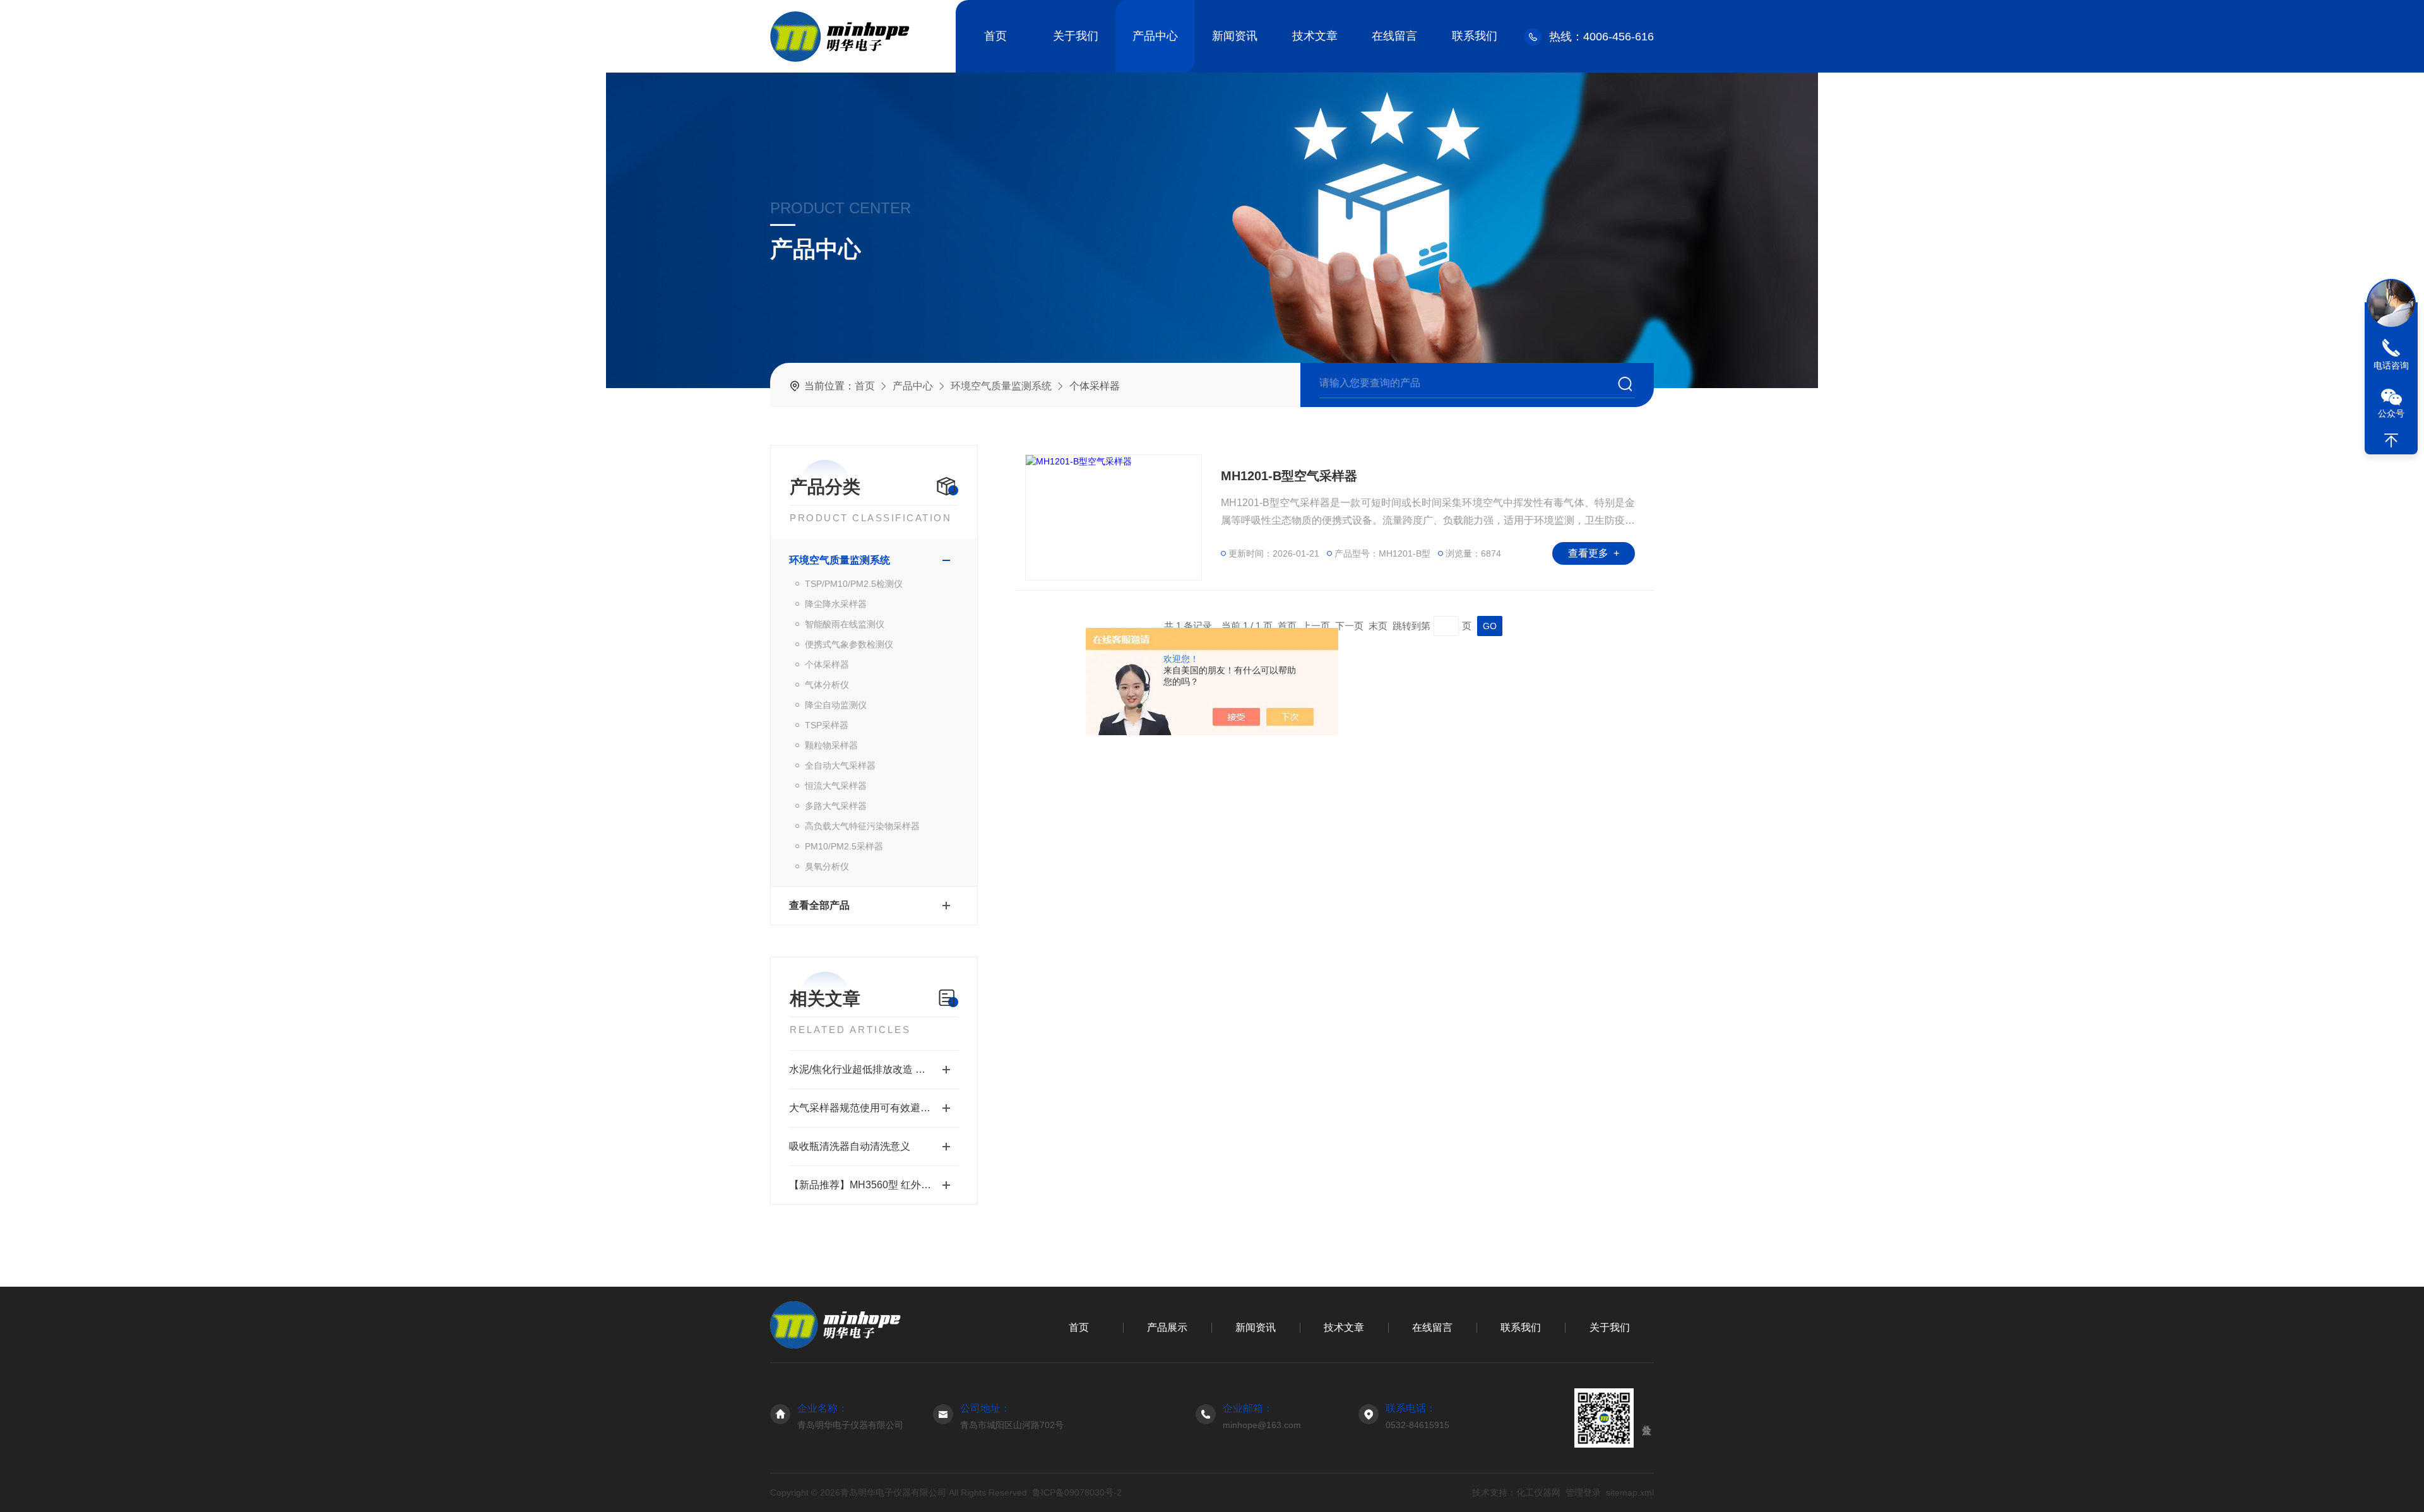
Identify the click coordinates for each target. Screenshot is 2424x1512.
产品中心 (1155, 36)
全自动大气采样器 (840, 765)
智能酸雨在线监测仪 (845, 624)
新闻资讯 (1235, 36)
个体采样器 (827, 664)
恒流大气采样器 (836, 786)
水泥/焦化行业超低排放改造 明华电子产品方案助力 (874, 1069)
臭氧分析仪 (827, 866)
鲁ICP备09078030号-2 (1077, 1492)
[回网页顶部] (2391, 440)
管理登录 (1583, 1492)
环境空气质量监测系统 (1001, 386)
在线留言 (1394, 36)
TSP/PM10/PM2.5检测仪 (854, 584)
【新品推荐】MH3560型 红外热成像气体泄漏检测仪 (874, 1185)
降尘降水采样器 (836, 604)
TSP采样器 (827, 725)
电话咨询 (2391, 365)
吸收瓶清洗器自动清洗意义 (850, 1146)
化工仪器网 (1538, 1492)
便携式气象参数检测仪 (849, 644)
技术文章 (1315, 36)
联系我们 (1475, 36)
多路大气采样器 (836, 806)
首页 (995, 36)
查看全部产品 (819, 905)
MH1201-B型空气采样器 (1289, 476)
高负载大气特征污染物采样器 (862, 826)
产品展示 (1167, 1327)
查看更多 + (1594, 553)
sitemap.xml (1630, 1492)
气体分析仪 (827, 685)
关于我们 (1076, 36)
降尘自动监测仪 (836, 705)
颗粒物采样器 (831, 745)
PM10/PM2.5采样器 (844, 846)
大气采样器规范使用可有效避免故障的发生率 (874, 1108)
